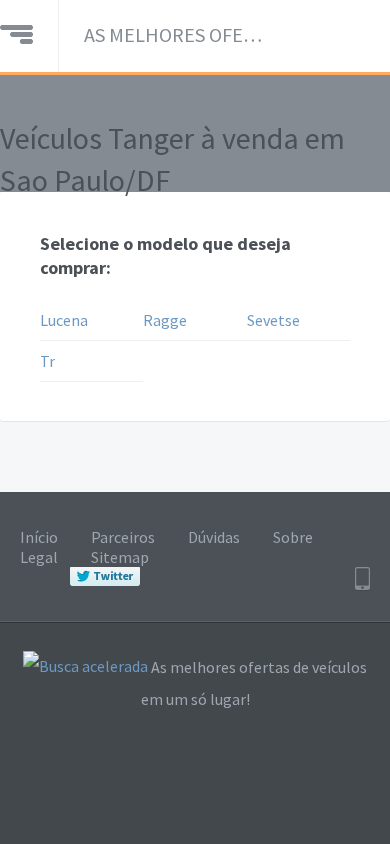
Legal (39, 557)
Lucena (64, 320)
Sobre (293, 537)
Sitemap (120, 557)
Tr (47, 361)
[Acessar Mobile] (362, 579)
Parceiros (123, 537)
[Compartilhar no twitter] (105, 577)
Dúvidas (214, 537)
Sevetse (273, 320)
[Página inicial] (17, 32)
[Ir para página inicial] (85, 668)
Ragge (165, 320)
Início (39, 537)
